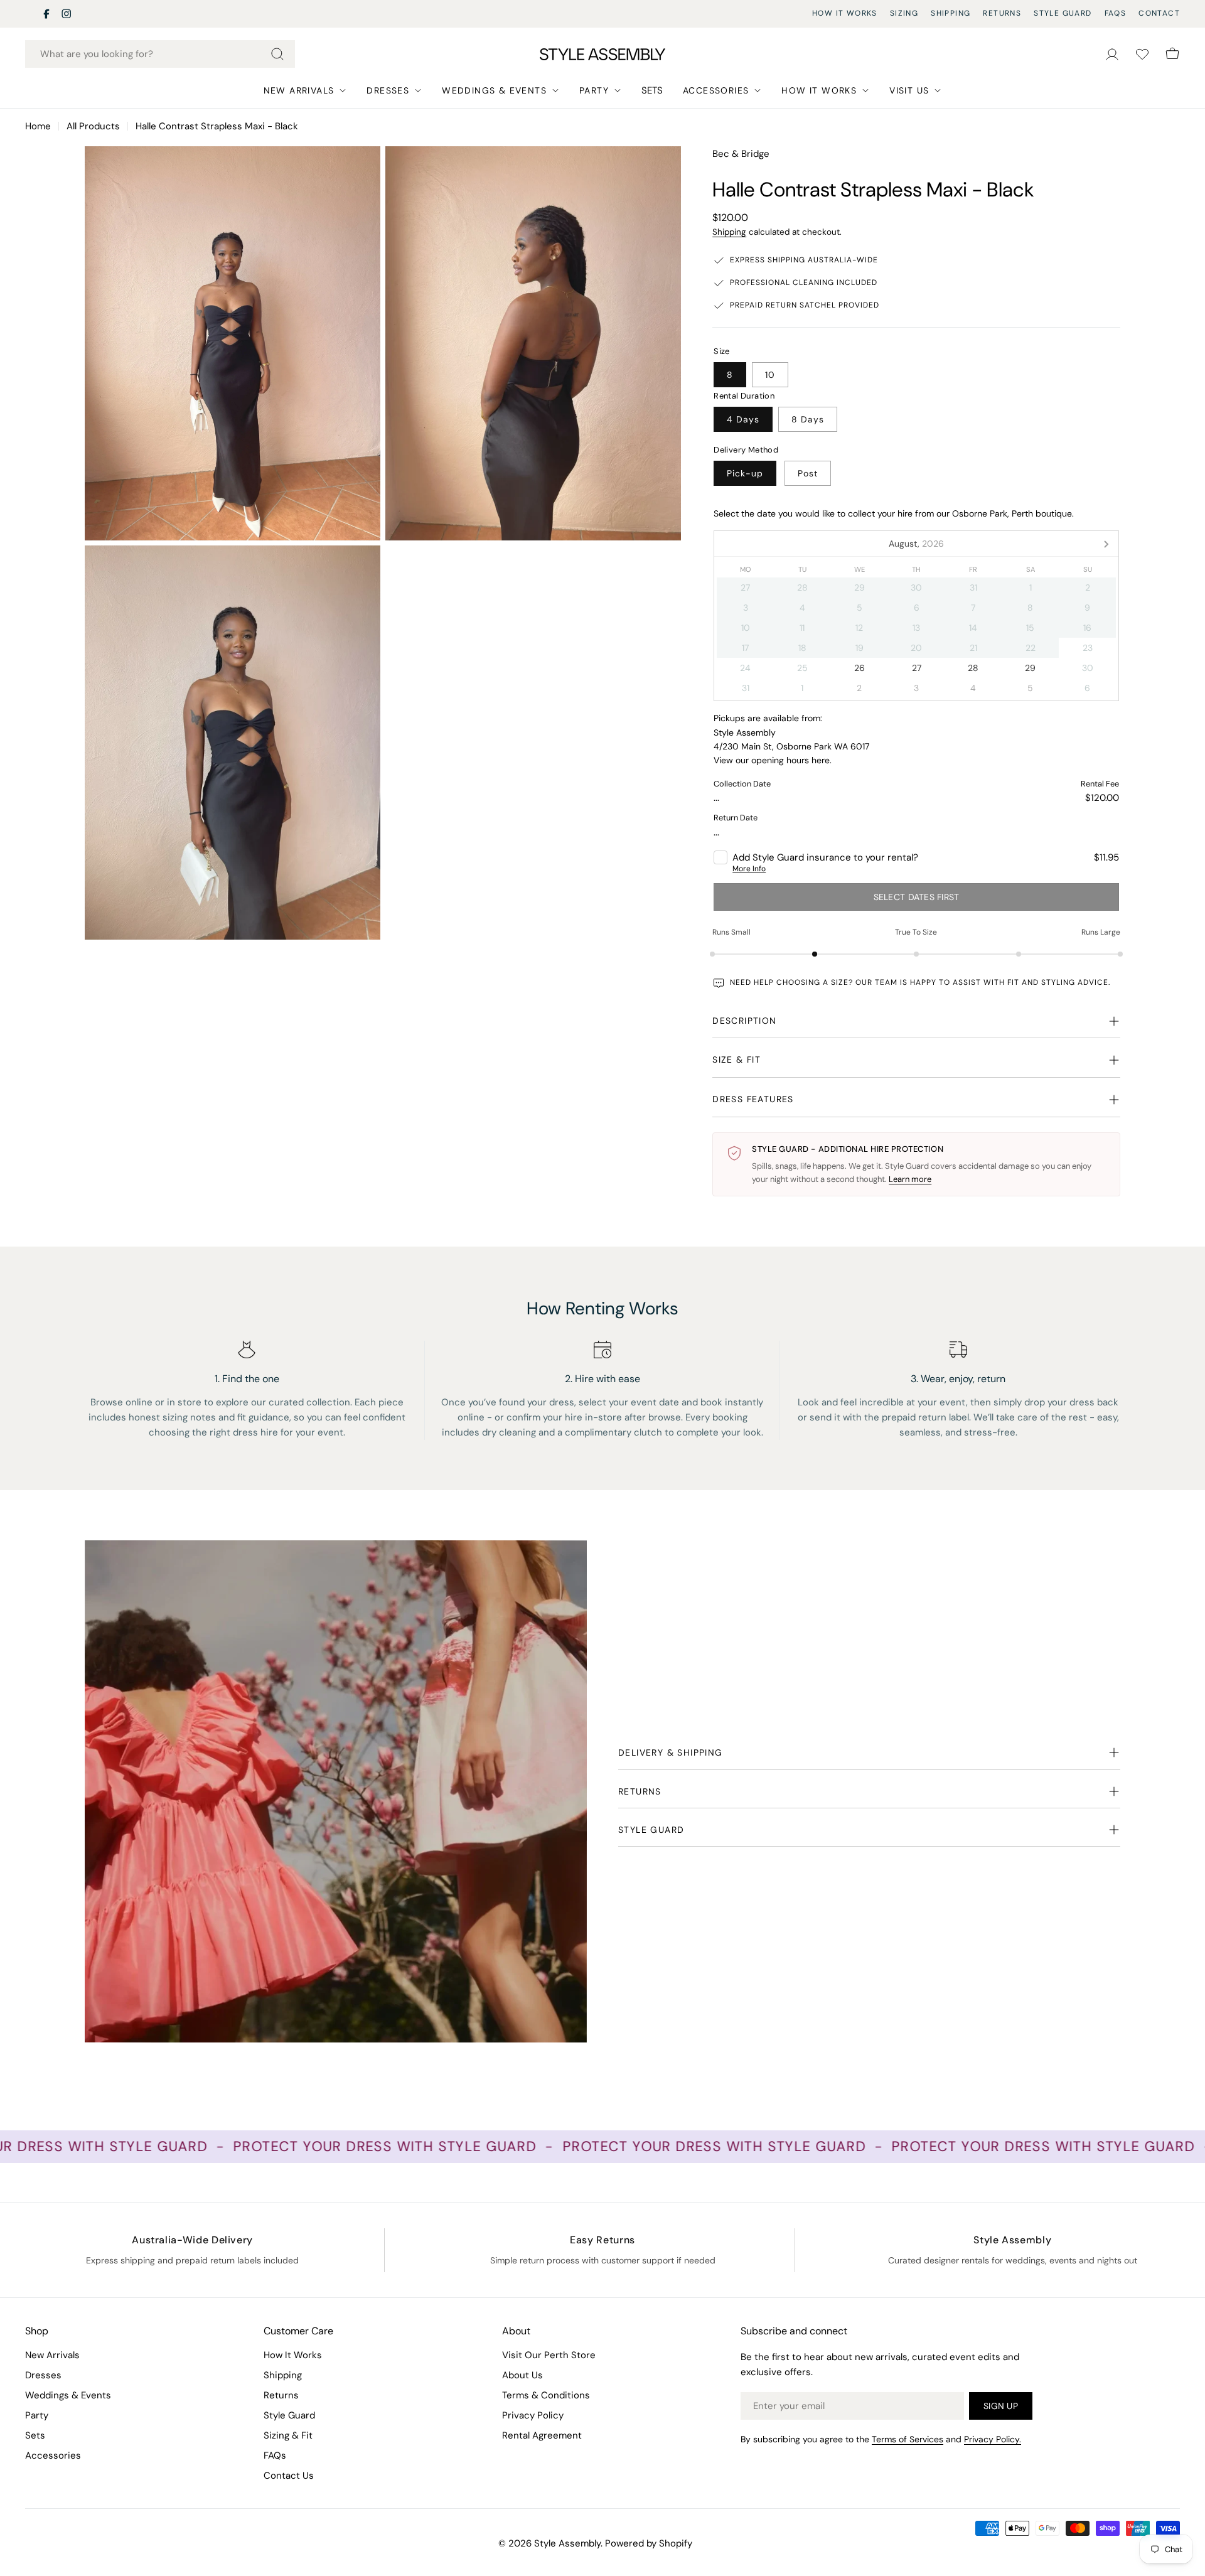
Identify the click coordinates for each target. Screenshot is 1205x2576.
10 (770, 375)
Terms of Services (908, 2439)
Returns (1002, 13)
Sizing (904, 13)
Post (808, 473)
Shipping (951, 13)
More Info (749, 869)
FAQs (1116, 13)
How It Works (845, 13)
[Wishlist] (1142, 54)
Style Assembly (567, 2543)
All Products (93, 126)
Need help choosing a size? (791, 982)
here (821, 760)
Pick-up (745, 473)
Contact (1159, 13)
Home (38, 126)
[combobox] (160, 54)
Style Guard (1063, 13)
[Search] (277, 54)
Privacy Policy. (993, 2439)
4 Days (743, 419)
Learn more (910, 1179)
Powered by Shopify (649, 2543)
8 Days (808, 419)
